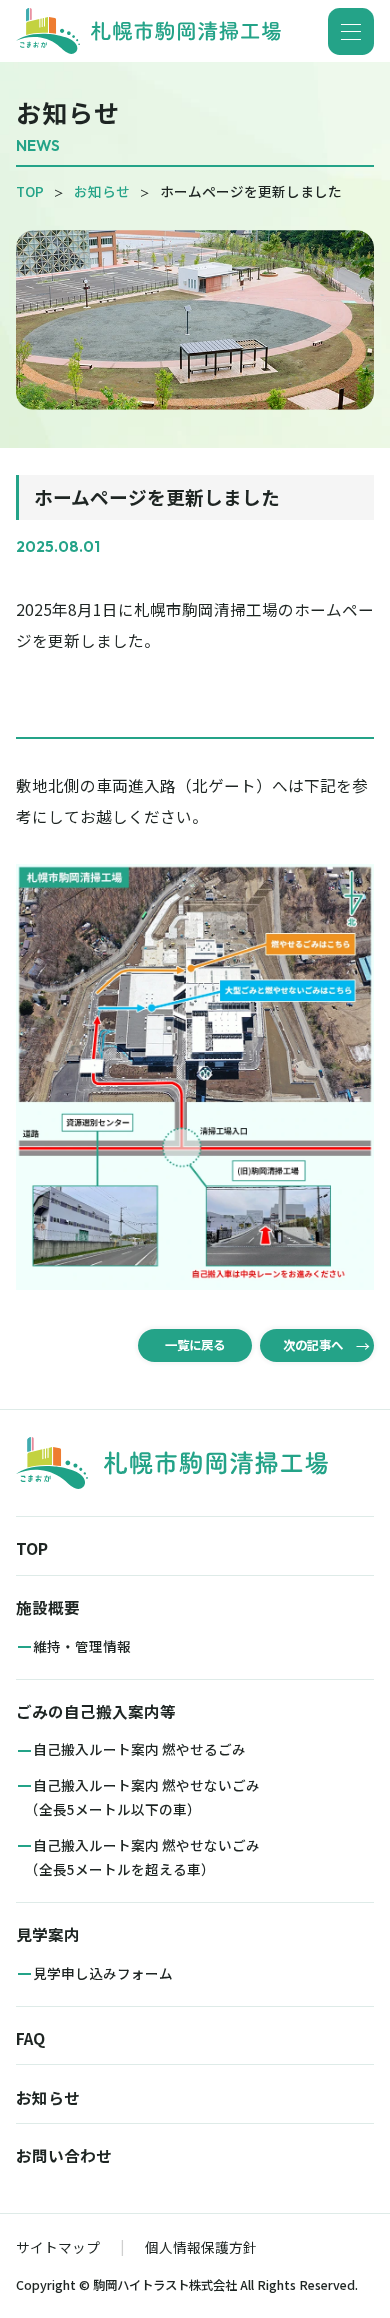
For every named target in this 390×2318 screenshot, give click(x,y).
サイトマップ (58, 2246)
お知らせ (102, 191)
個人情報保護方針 (201, 2246)
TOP (30, 191)
